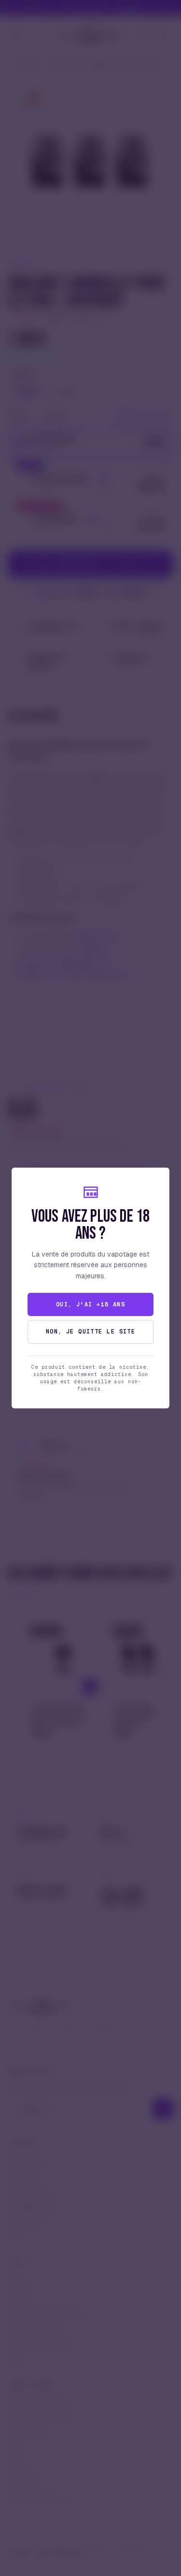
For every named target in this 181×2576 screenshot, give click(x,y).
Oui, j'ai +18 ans (90, 1304)
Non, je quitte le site (91, 1332)
